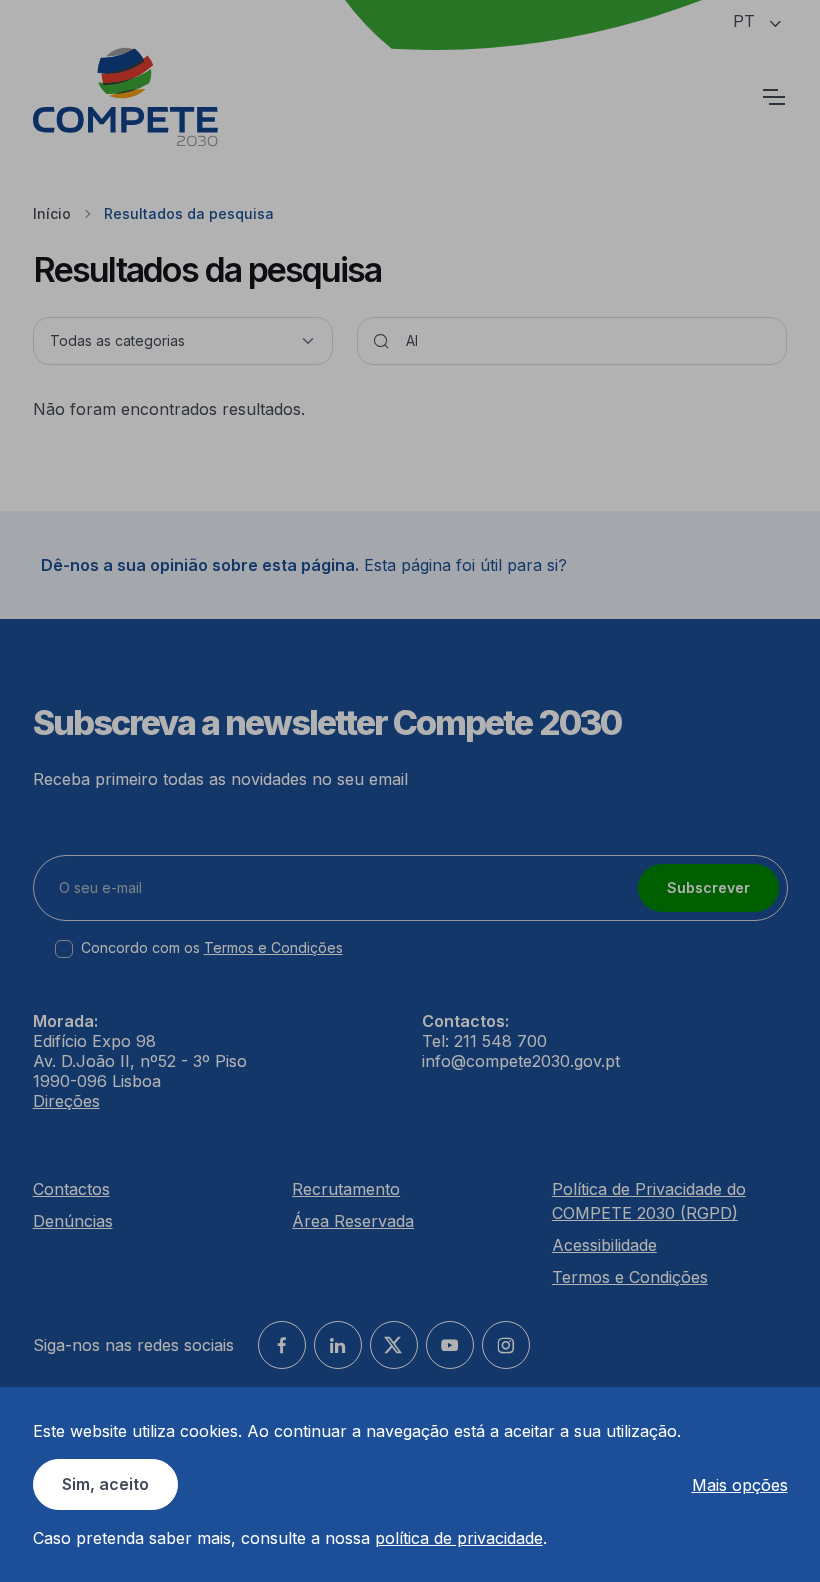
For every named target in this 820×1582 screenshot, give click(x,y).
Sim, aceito (105, 1484)
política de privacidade (459, 1538)
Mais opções (740, 1485)
